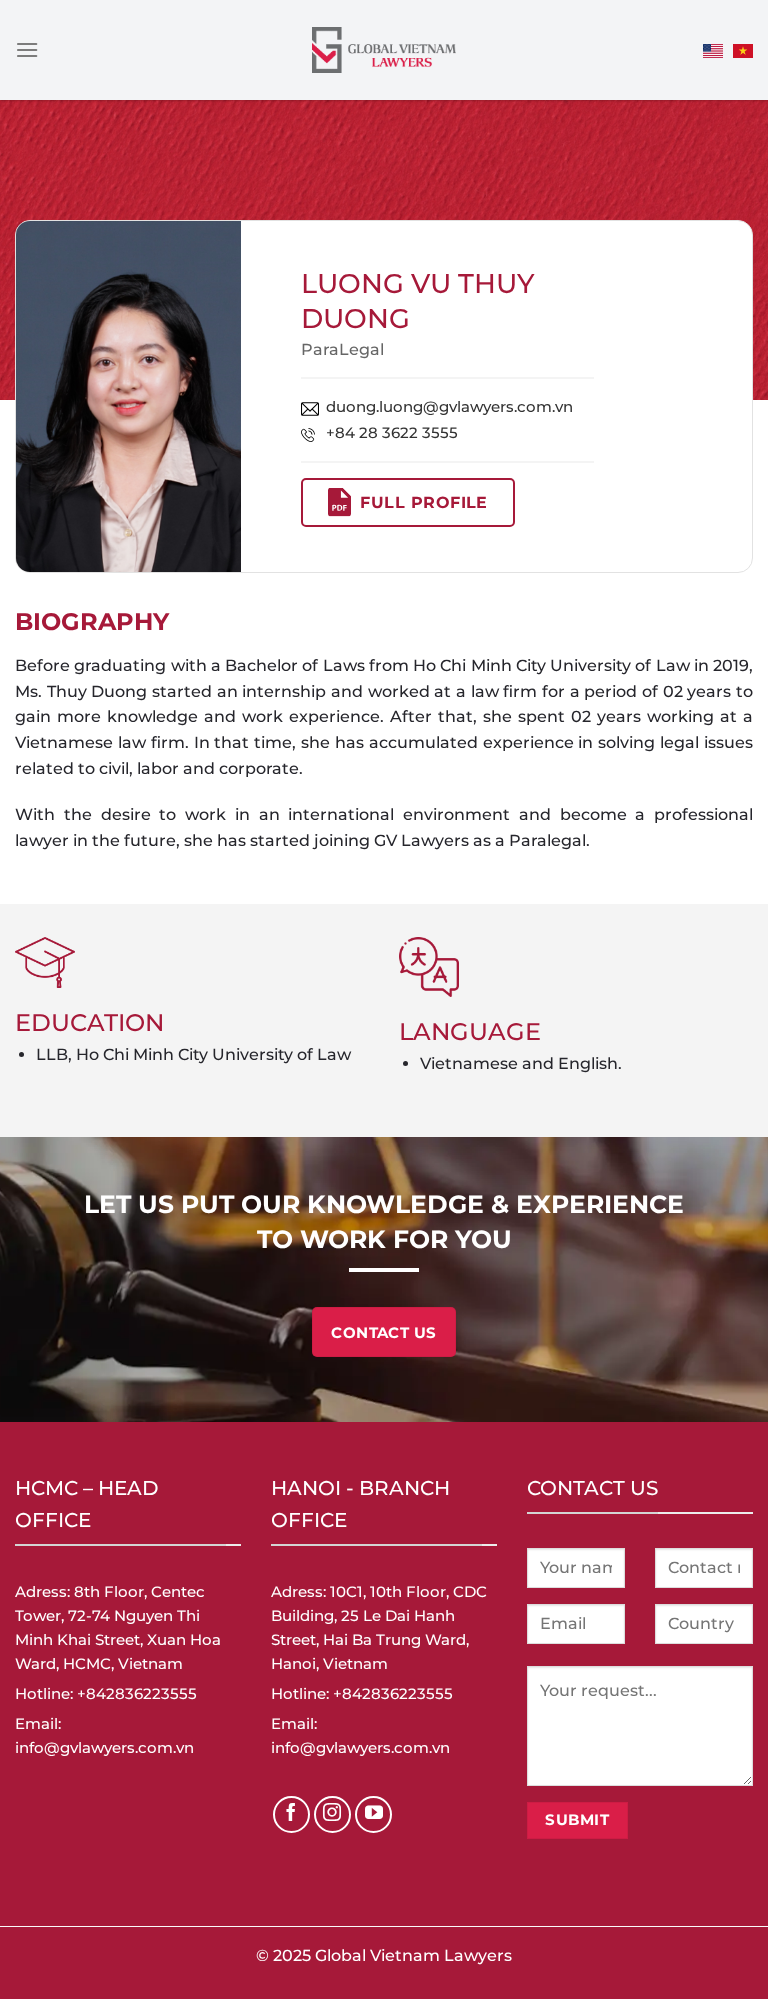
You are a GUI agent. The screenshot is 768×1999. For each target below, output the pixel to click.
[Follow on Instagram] (333, 1815)
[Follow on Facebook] (292, 1815)
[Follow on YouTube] (374, 1815)
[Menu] (27, 49)
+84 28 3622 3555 (392, 432)
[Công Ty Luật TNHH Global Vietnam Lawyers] (384, 50)
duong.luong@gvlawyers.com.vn (449, 406)
